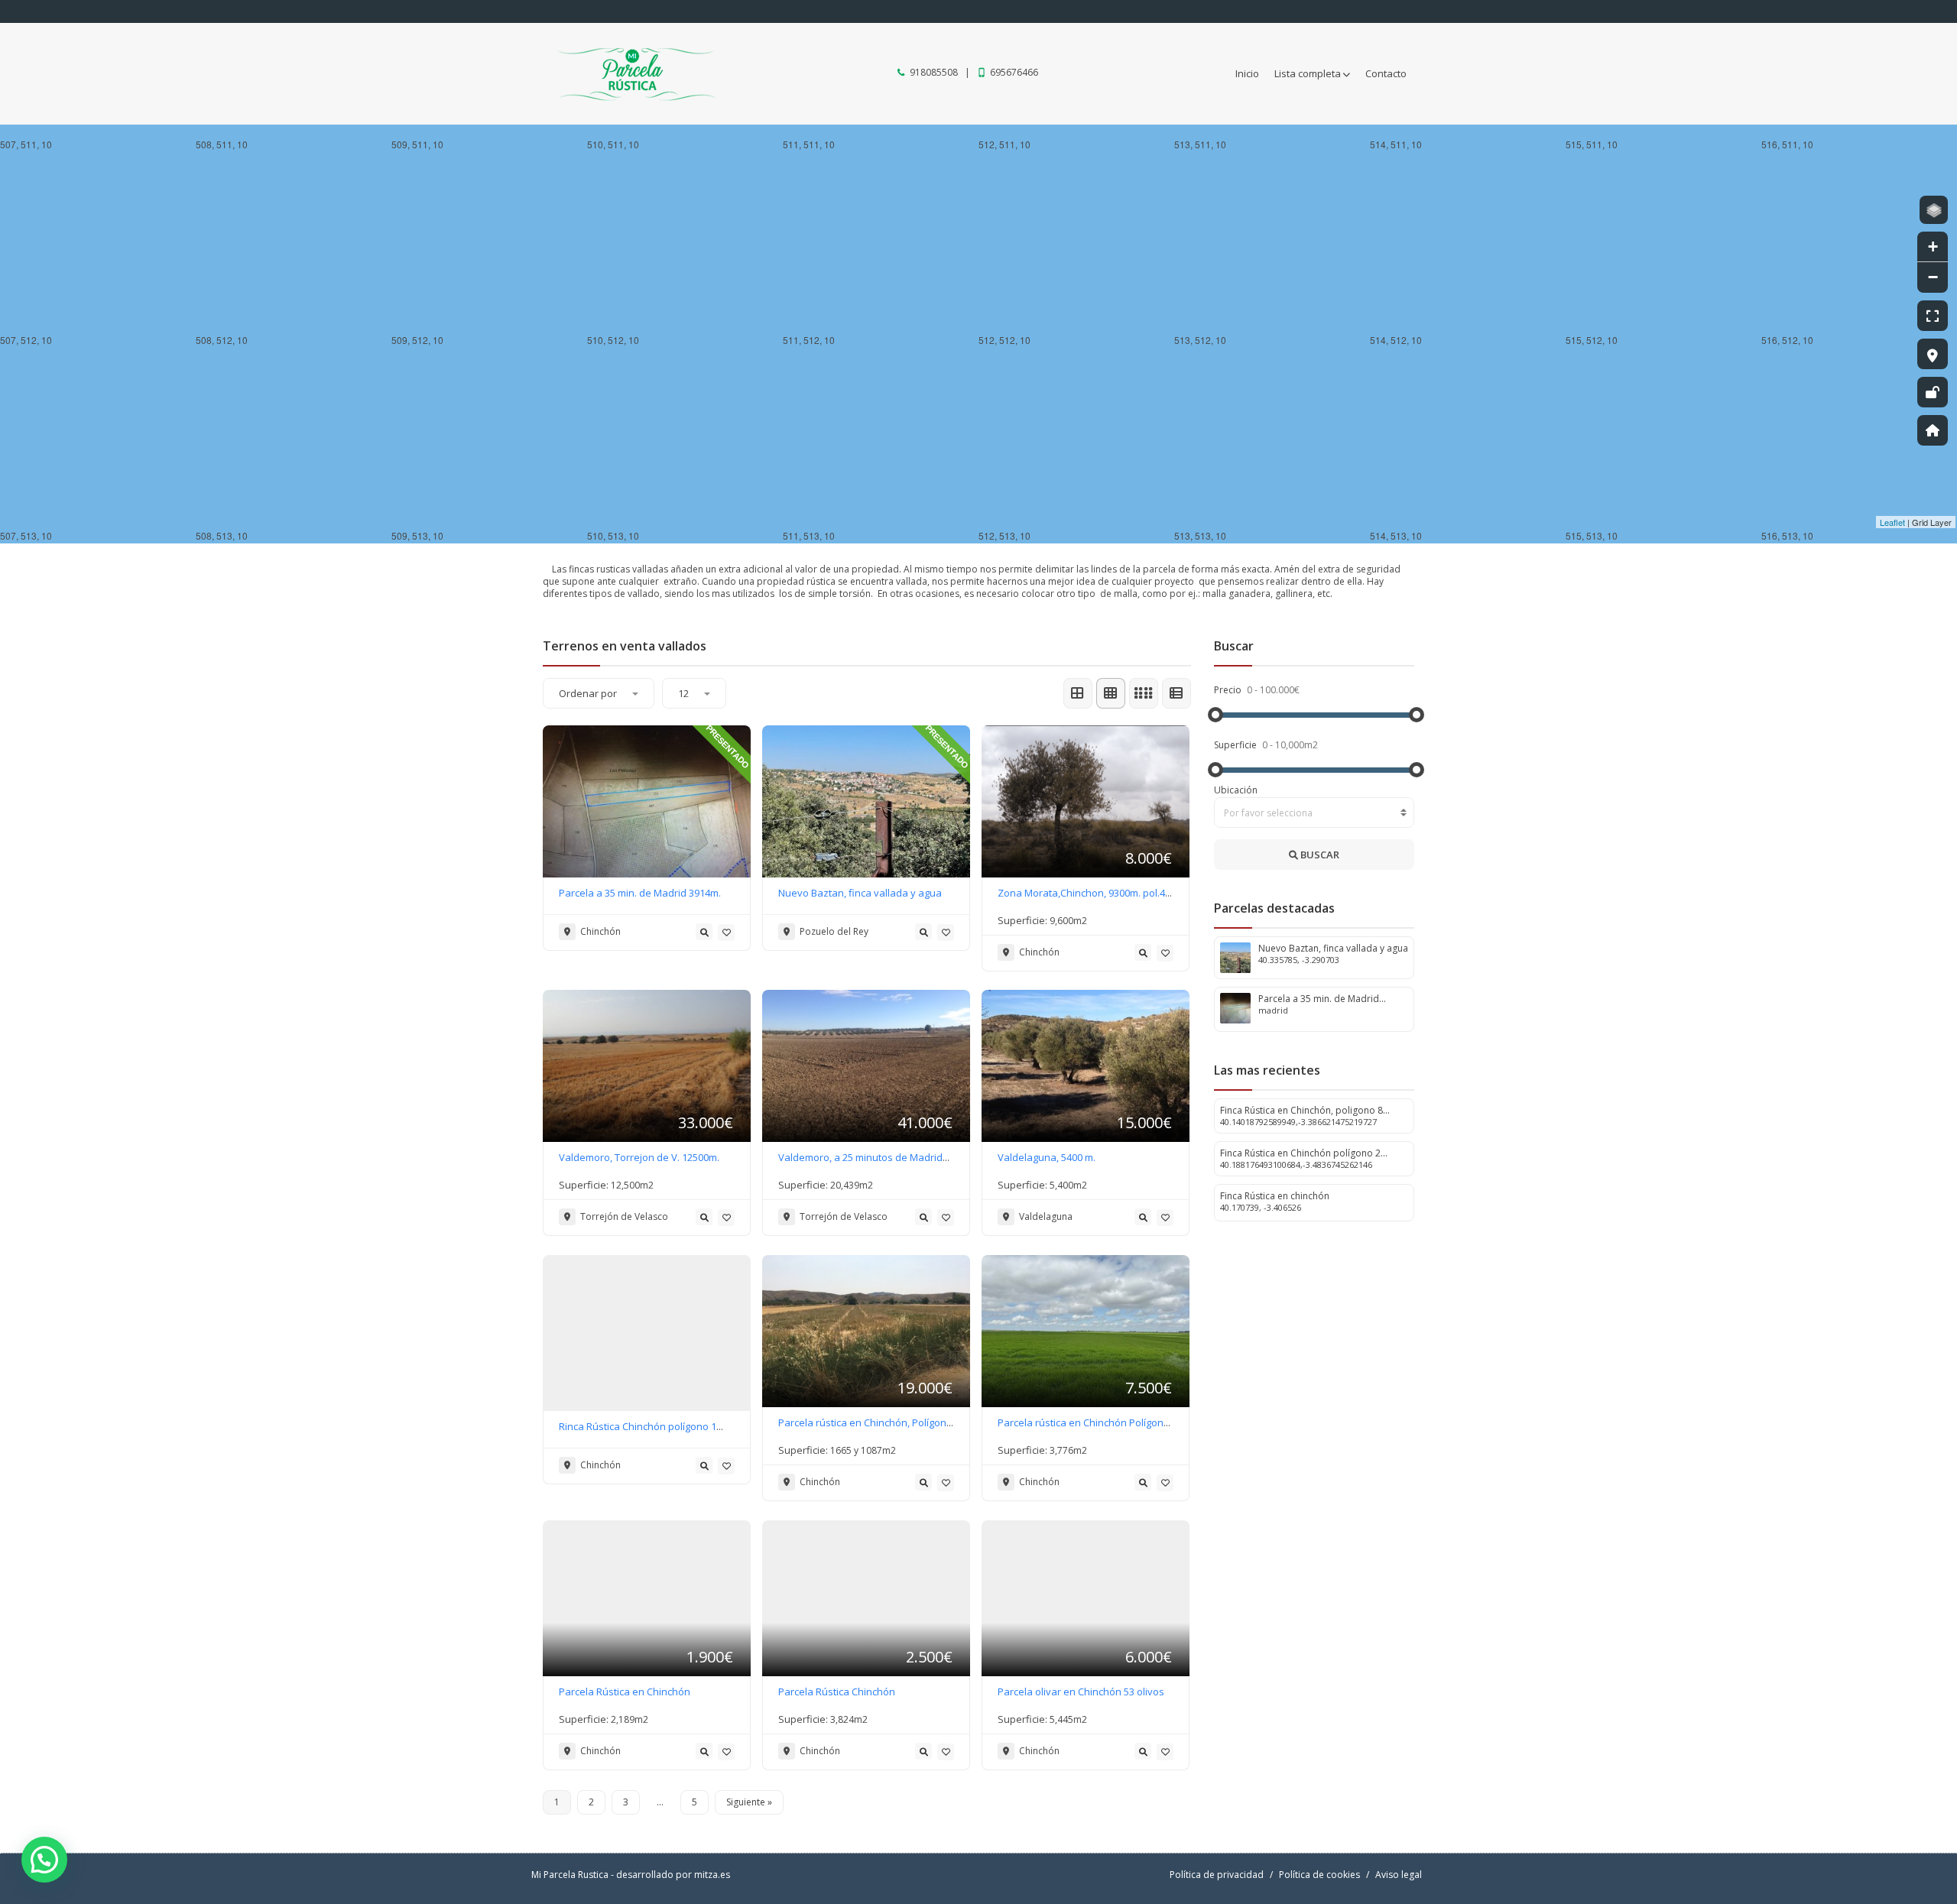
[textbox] (1314, 813)
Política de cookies (1319, 1875)
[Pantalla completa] (1933, 316)
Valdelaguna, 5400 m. (1047, 1157)
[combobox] (1314, 813)
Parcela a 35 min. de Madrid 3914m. (640, 893)
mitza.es (712, 1875)
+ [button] (1933, 247)
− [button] (1933, 277)
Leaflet (1892, 522)
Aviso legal (1399, 1875)
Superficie (1237, 745)
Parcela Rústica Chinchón (837, 1692)
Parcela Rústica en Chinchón (625, 1692)
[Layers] (1934, 210)
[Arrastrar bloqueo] (1933, 392)
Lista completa (1308, 73)
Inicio (1247, 73)
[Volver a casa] (1933, 430)
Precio (1229, 690)
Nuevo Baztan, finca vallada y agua (860, 893)
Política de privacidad (1217, 1875)
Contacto (1386, 73)
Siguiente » (749, 1802)
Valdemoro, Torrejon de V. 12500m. (639, 1157)
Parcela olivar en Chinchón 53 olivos (1081, 1692)
